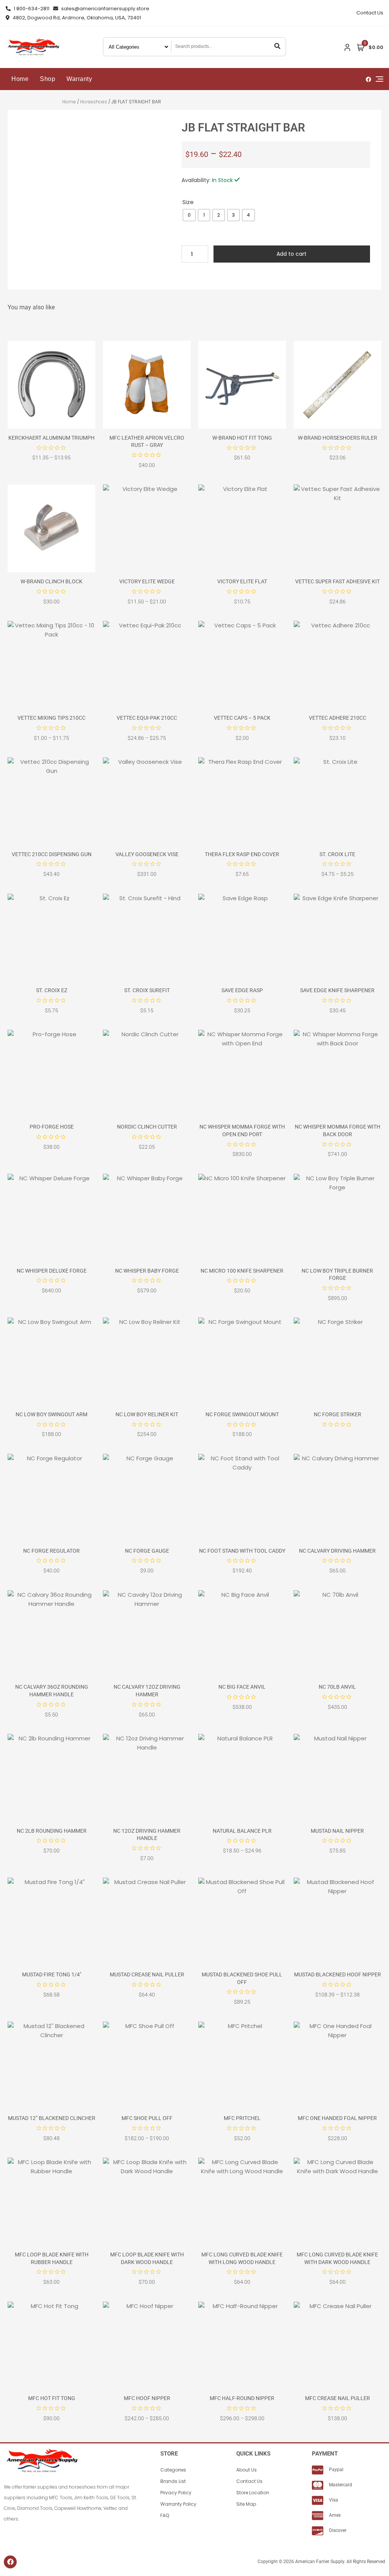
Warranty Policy (178, 2504)
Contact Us (370, 13)
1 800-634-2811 (31, 9)
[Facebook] (10, 2562)
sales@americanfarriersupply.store (105, 9)
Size (188, 202)
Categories (173, 2470)
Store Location (253, 2493)
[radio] (189, 215)
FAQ (165, 2515)
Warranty (79, 79)
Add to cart (292, 254)
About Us (247, 2470)
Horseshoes (94, 102)
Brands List (173, 2481)
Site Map (246, 2504)
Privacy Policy (176, 2493)
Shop (47, 79)
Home (20, 79)
